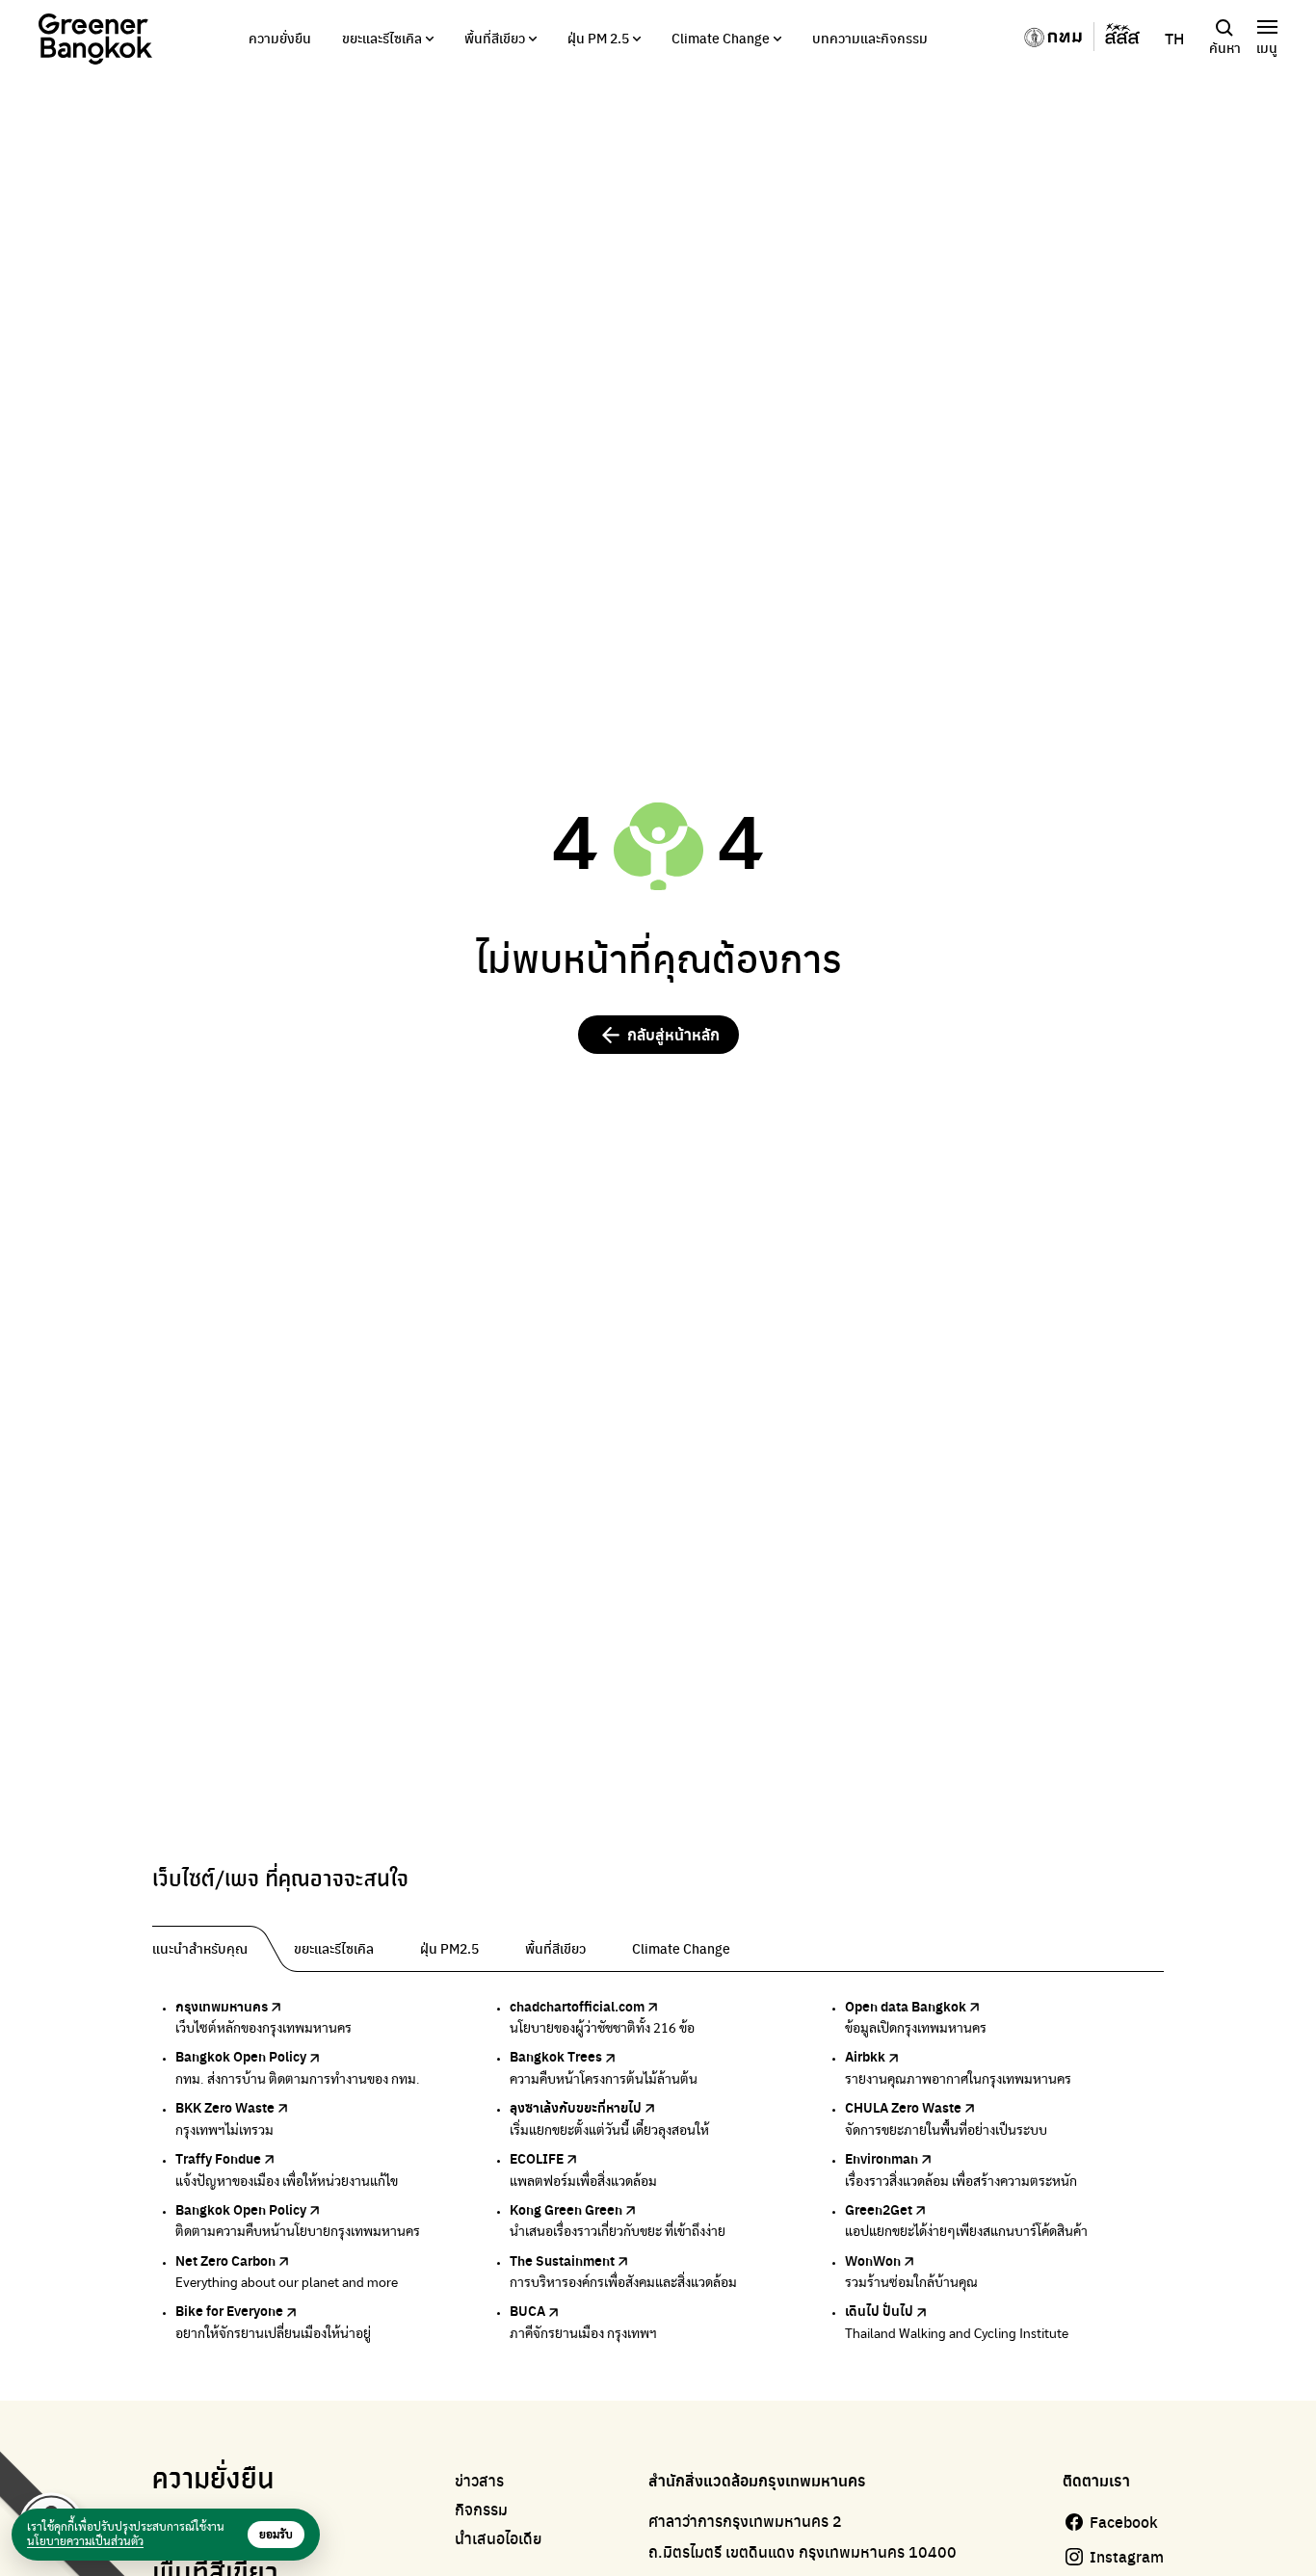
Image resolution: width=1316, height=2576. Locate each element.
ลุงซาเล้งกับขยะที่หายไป (576, 2107)
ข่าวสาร (479, 2481)
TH (1174, 39)
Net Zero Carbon (225, 2260)
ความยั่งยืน (280, 38)
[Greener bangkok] (95, 39)
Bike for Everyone (229, 2310)
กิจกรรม (481, 2510)
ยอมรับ (276, 2535)
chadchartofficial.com (577, 2006)
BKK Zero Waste (225, 2107)
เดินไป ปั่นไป (879, 2310)
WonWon (873, 2260)
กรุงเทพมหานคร (222, 2006)
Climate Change (721, 38)
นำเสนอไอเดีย (499, 2538)
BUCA (527, 2310)
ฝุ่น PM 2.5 (598, 38)
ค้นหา (1225, 47)
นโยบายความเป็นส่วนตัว (85, 2541)
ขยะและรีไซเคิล (382, 38)
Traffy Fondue (218, 2158)
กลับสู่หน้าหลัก (673, 1034)
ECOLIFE (537, 2158)
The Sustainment (562, 2260)
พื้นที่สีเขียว (495, 38)
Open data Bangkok (906, 2006)
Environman (882, 2158)
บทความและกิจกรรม (870, 38)
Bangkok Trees (556, 2056)
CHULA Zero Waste (903, 2107)
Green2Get (879, 2209)
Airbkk (865, 2056)
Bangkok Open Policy (241, 2056)
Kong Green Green (566, 2209)
